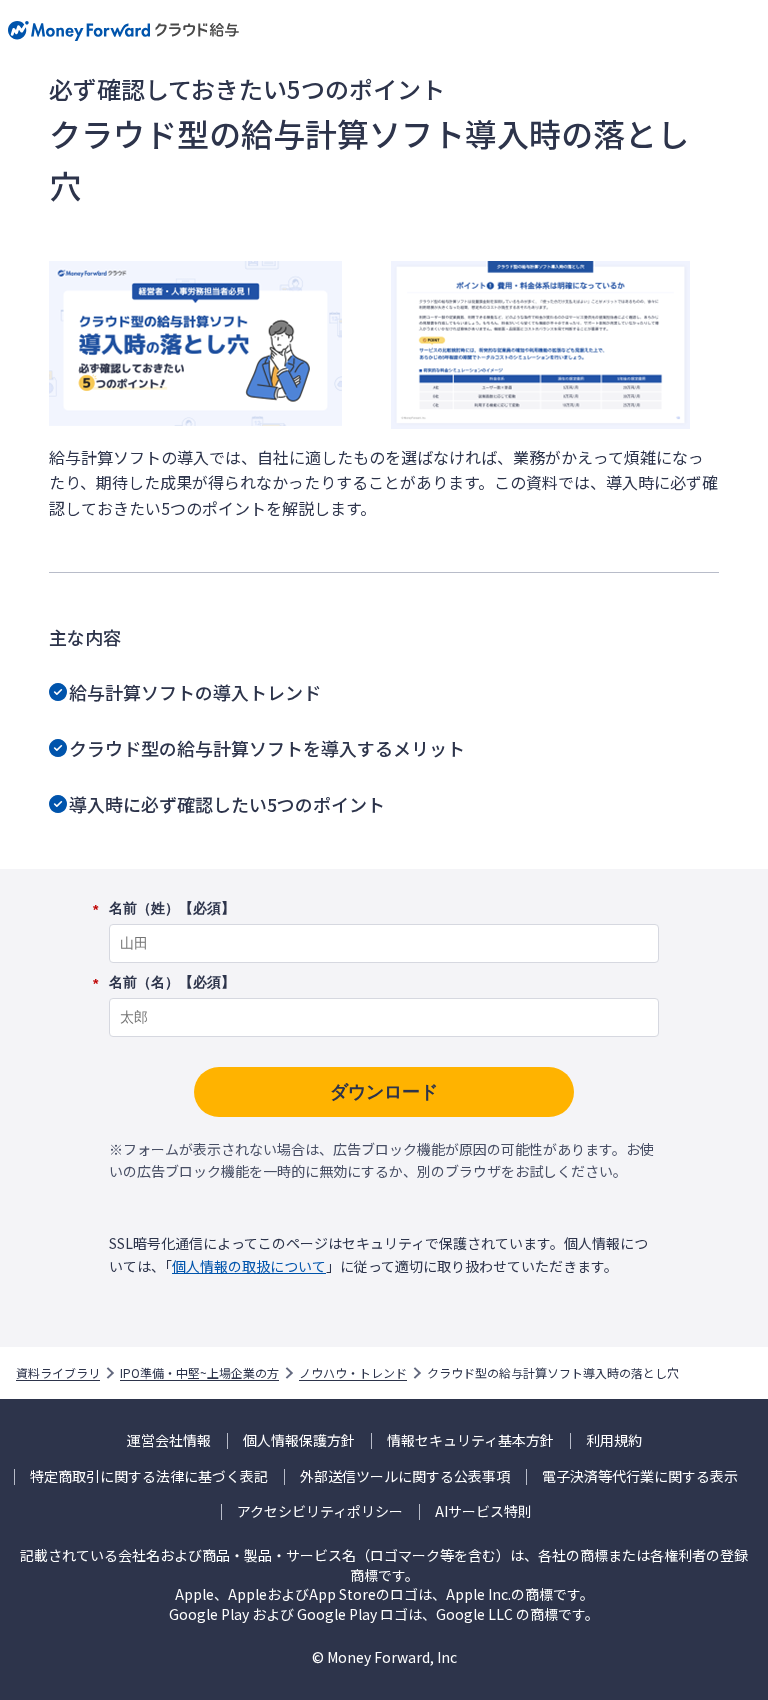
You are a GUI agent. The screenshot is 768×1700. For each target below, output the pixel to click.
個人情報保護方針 (299, 1440)
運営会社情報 (169, 1440)
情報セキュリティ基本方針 (470, 1440)
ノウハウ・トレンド (353, 1373)
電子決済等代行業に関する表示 (640, 1476)
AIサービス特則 (483, 1511)
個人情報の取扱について (249, 1266)
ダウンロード (384, 1092)
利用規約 (614, 1440)
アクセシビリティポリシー (320, 1511)
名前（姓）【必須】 (172, 909)
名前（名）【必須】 (172, 983)
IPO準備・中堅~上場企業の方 (199, 1373)
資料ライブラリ (58, 1373)
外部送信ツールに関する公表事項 (405, 1476)
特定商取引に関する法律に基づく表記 (149, 1476)
